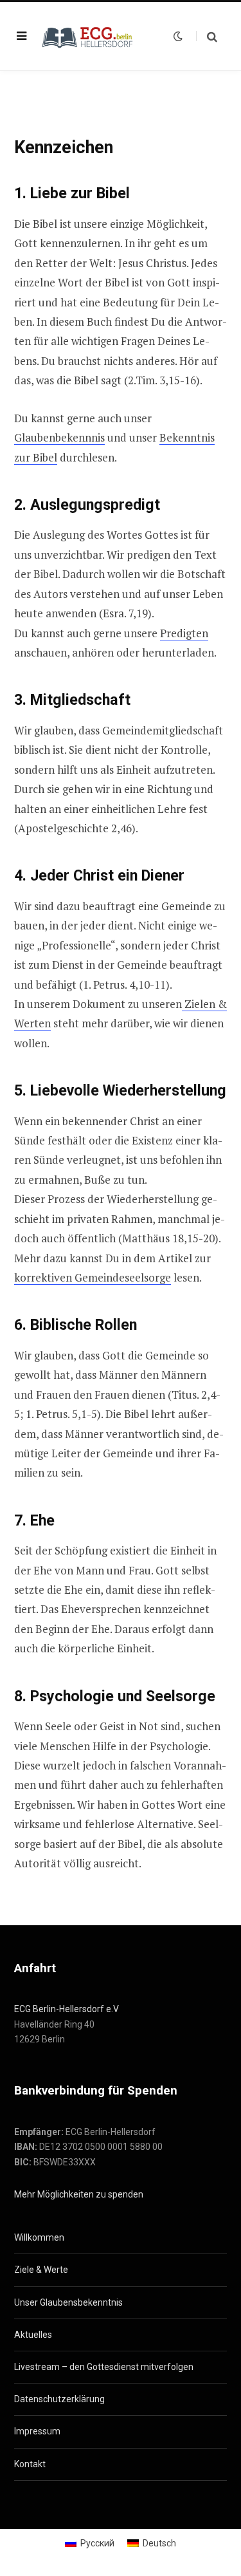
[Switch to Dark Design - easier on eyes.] (178, 36)
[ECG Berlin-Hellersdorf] (88, 36)
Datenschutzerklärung (59, 2399)
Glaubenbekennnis (59, 437)
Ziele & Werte (41, 2270)
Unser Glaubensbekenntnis (68, 2302)
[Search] (207, 36)
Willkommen (39, 2237)
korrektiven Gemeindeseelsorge (93, 1277)
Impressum (37, 2431)
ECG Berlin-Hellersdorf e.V (67, 2009)
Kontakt (30, 2464)
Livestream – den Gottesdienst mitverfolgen (104, 2367)
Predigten (184, 633)
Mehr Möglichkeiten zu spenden (79, 2194)
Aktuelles (33, 2335)
